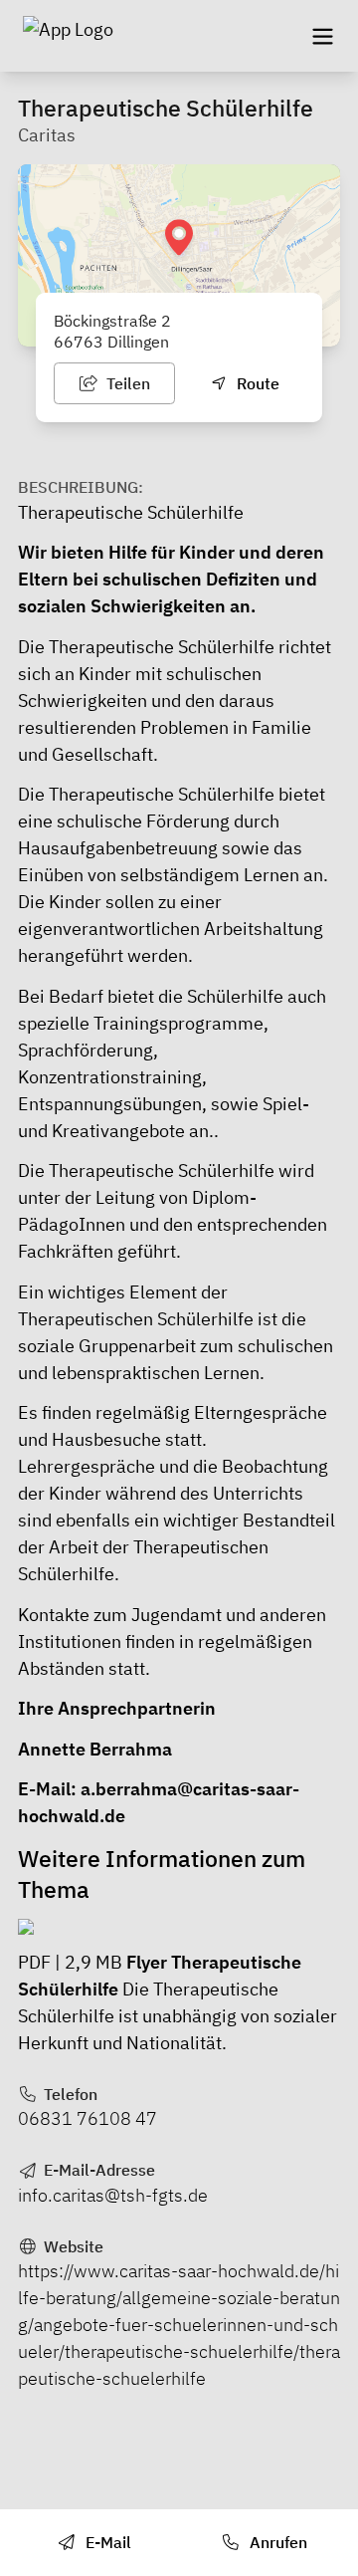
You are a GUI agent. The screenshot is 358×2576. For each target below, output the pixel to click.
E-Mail (106, 2542)
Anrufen (276, 2542)
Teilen (126, 383)
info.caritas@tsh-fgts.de (113, 2195)
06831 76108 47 (88, 2118)
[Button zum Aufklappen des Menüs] (322, 36)
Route (256, 383)
